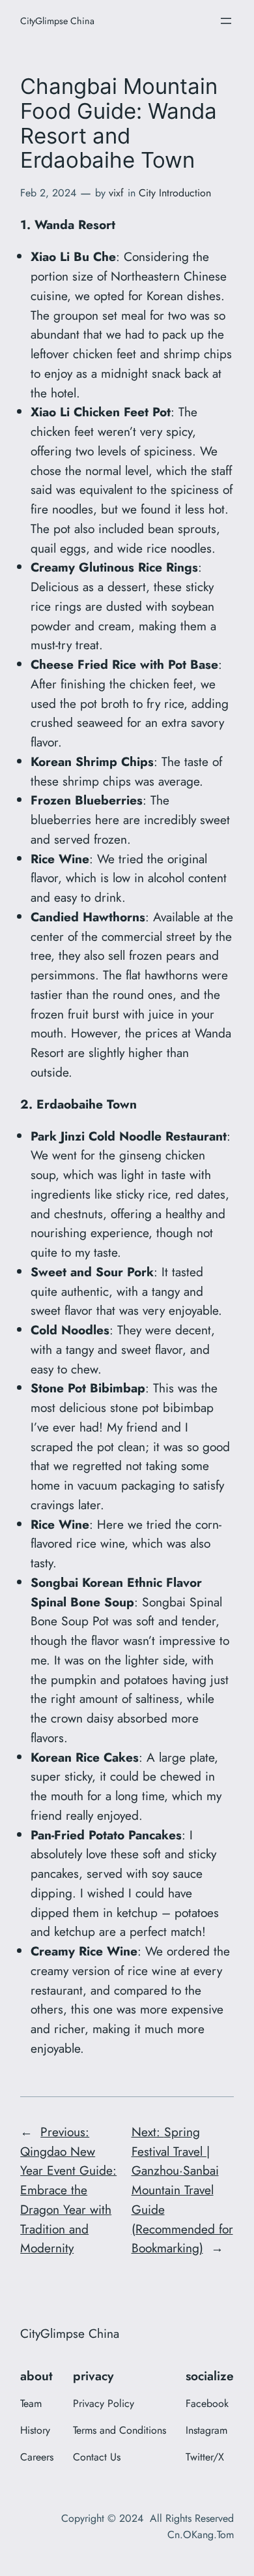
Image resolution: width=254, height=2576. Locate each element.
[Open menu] (226, 21)
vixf (116, 193)
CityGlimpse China (57, 21)
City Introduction (175, 193)
